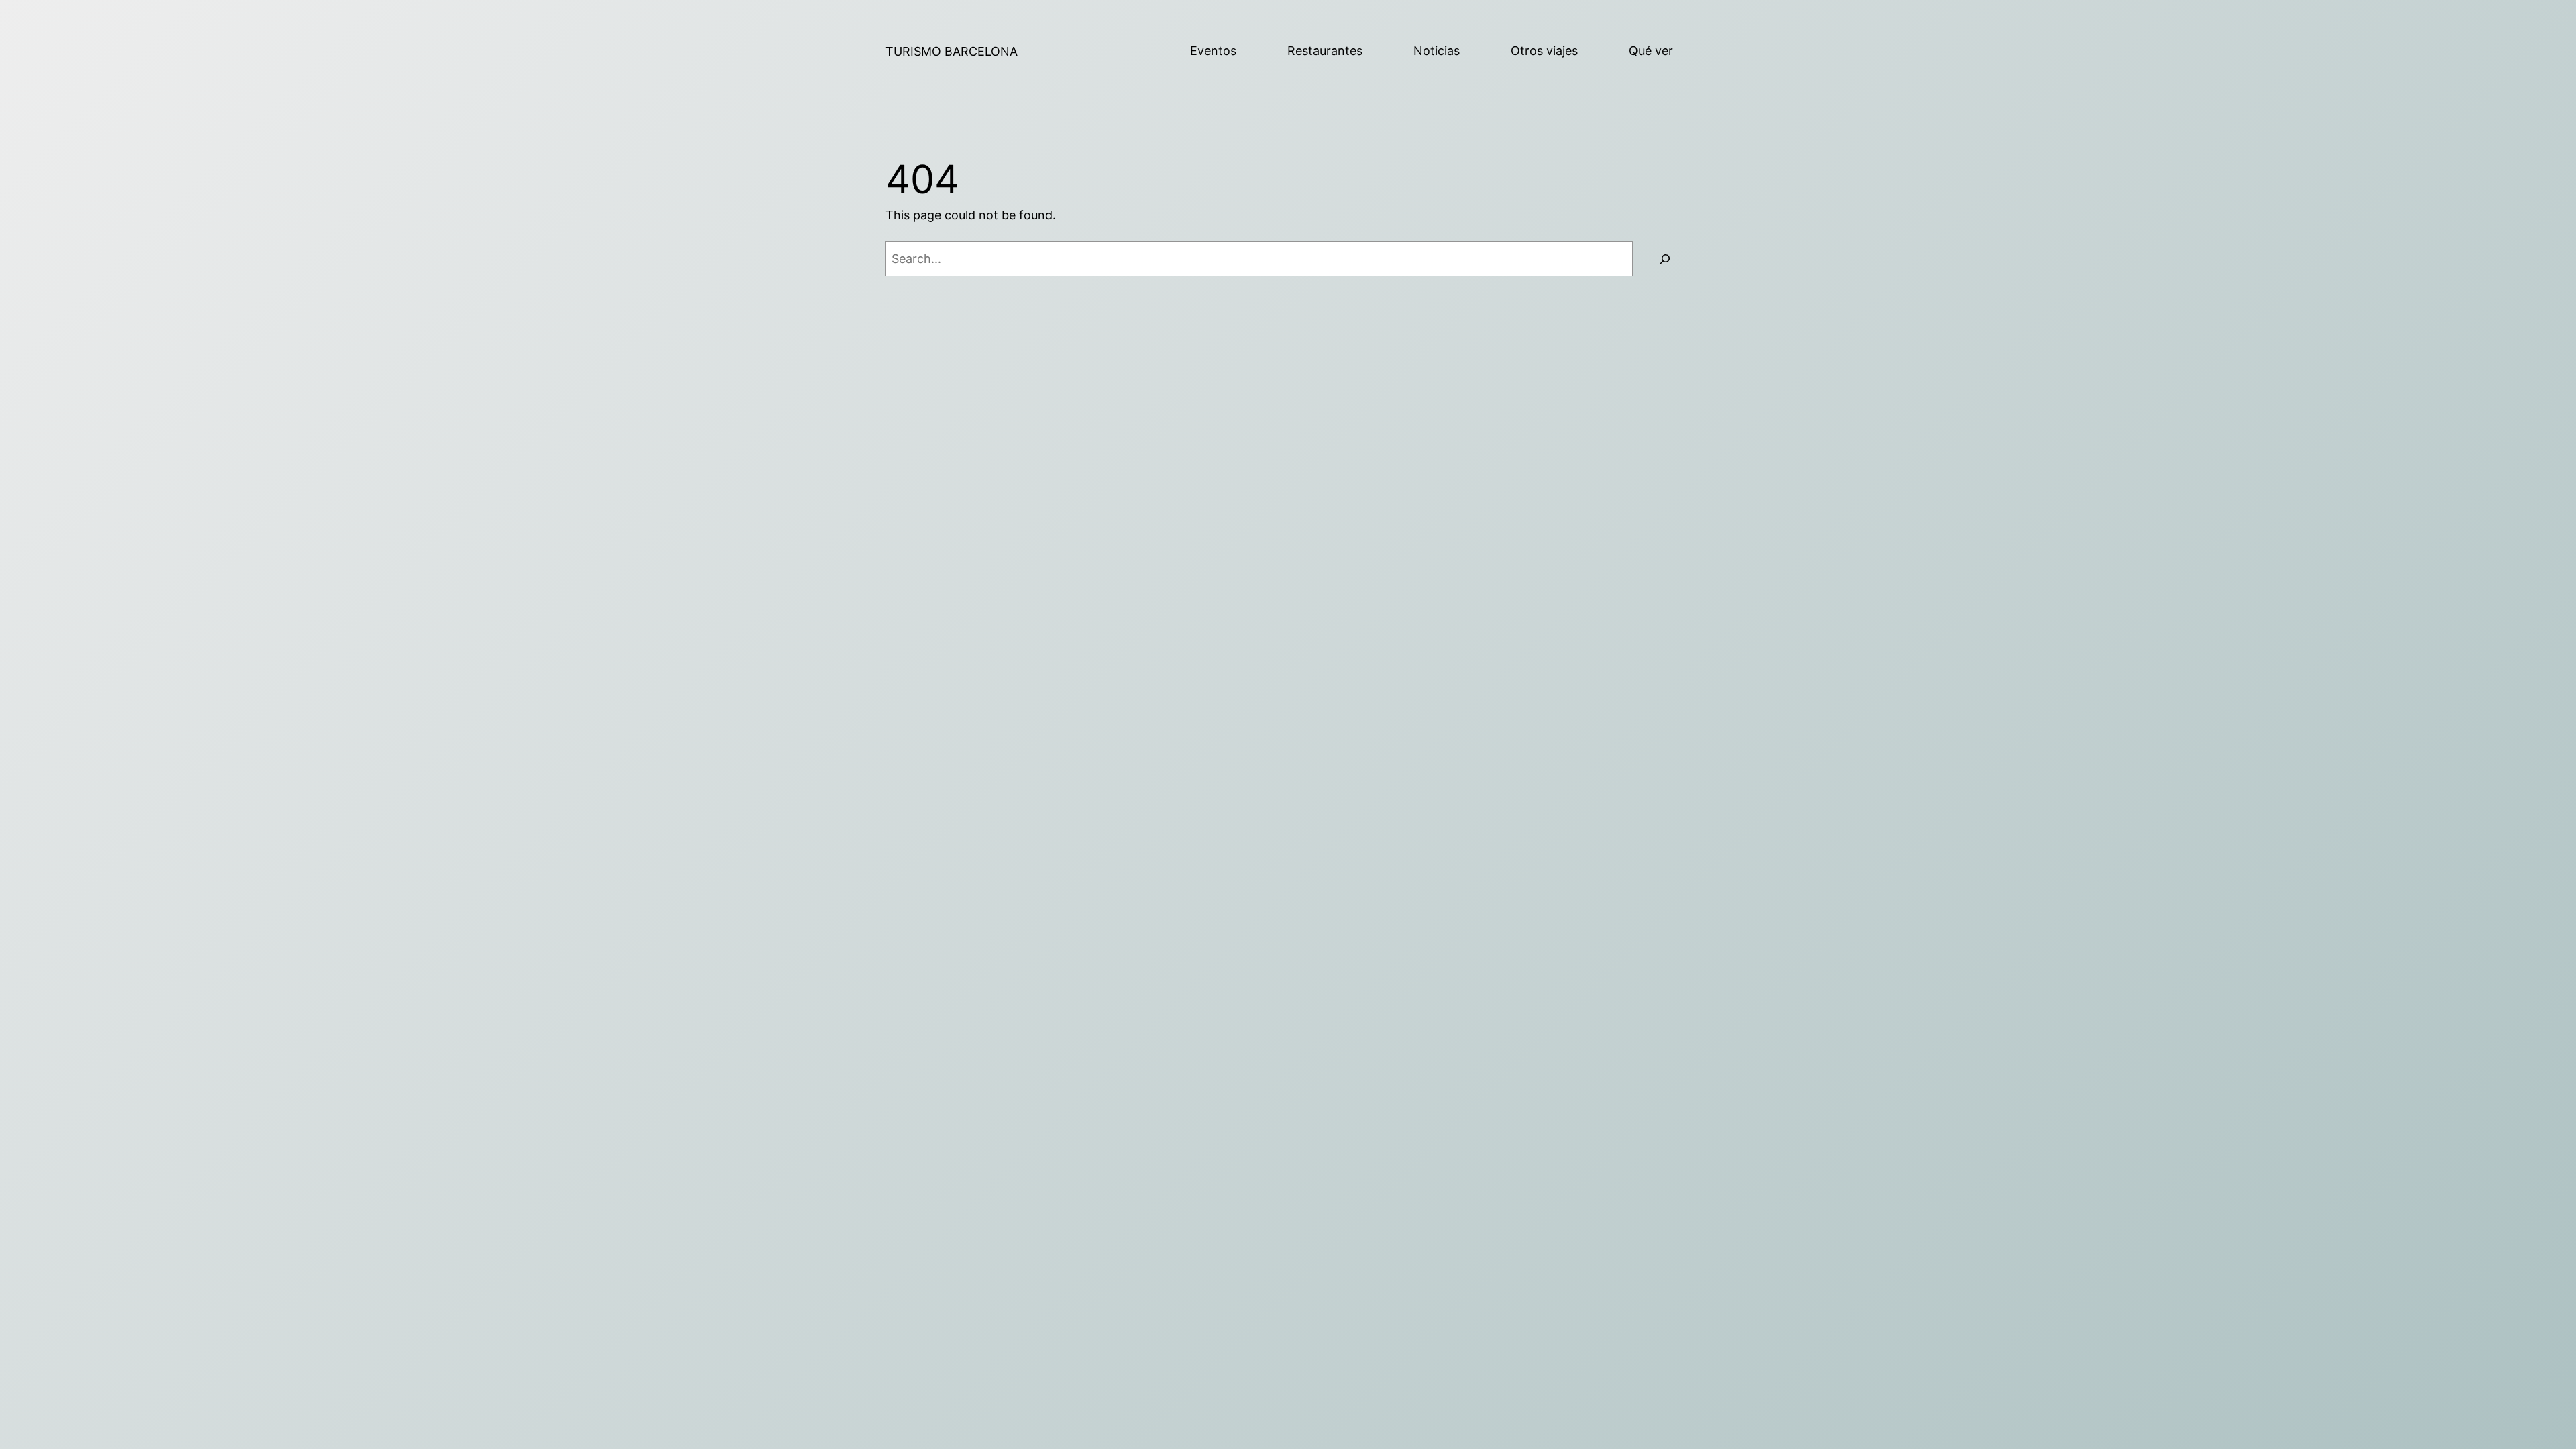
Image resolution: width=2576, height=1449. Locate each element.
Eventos (1213, 51)
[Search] (1665, 259)
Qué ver (1651, 51)
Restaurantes (1325, 51)
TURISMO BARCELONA (952, 51)
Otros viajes (1544, 51)
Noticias (1437, 51)
